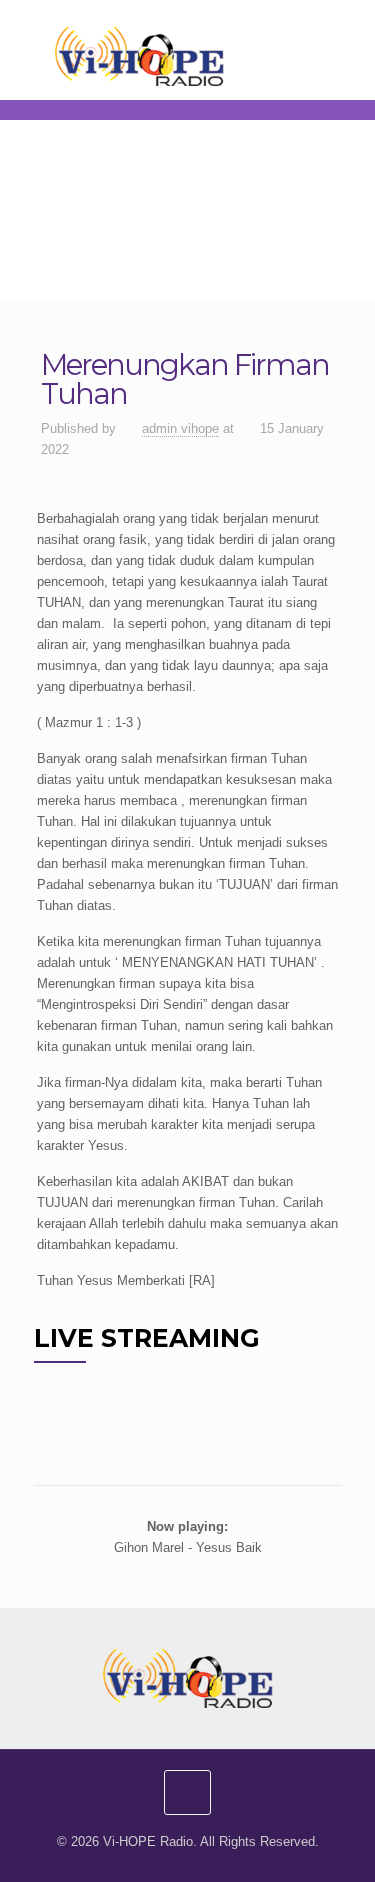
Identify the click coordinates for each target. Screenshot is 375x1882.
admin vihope (180, 428)
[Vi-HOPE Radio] (188, 55)
